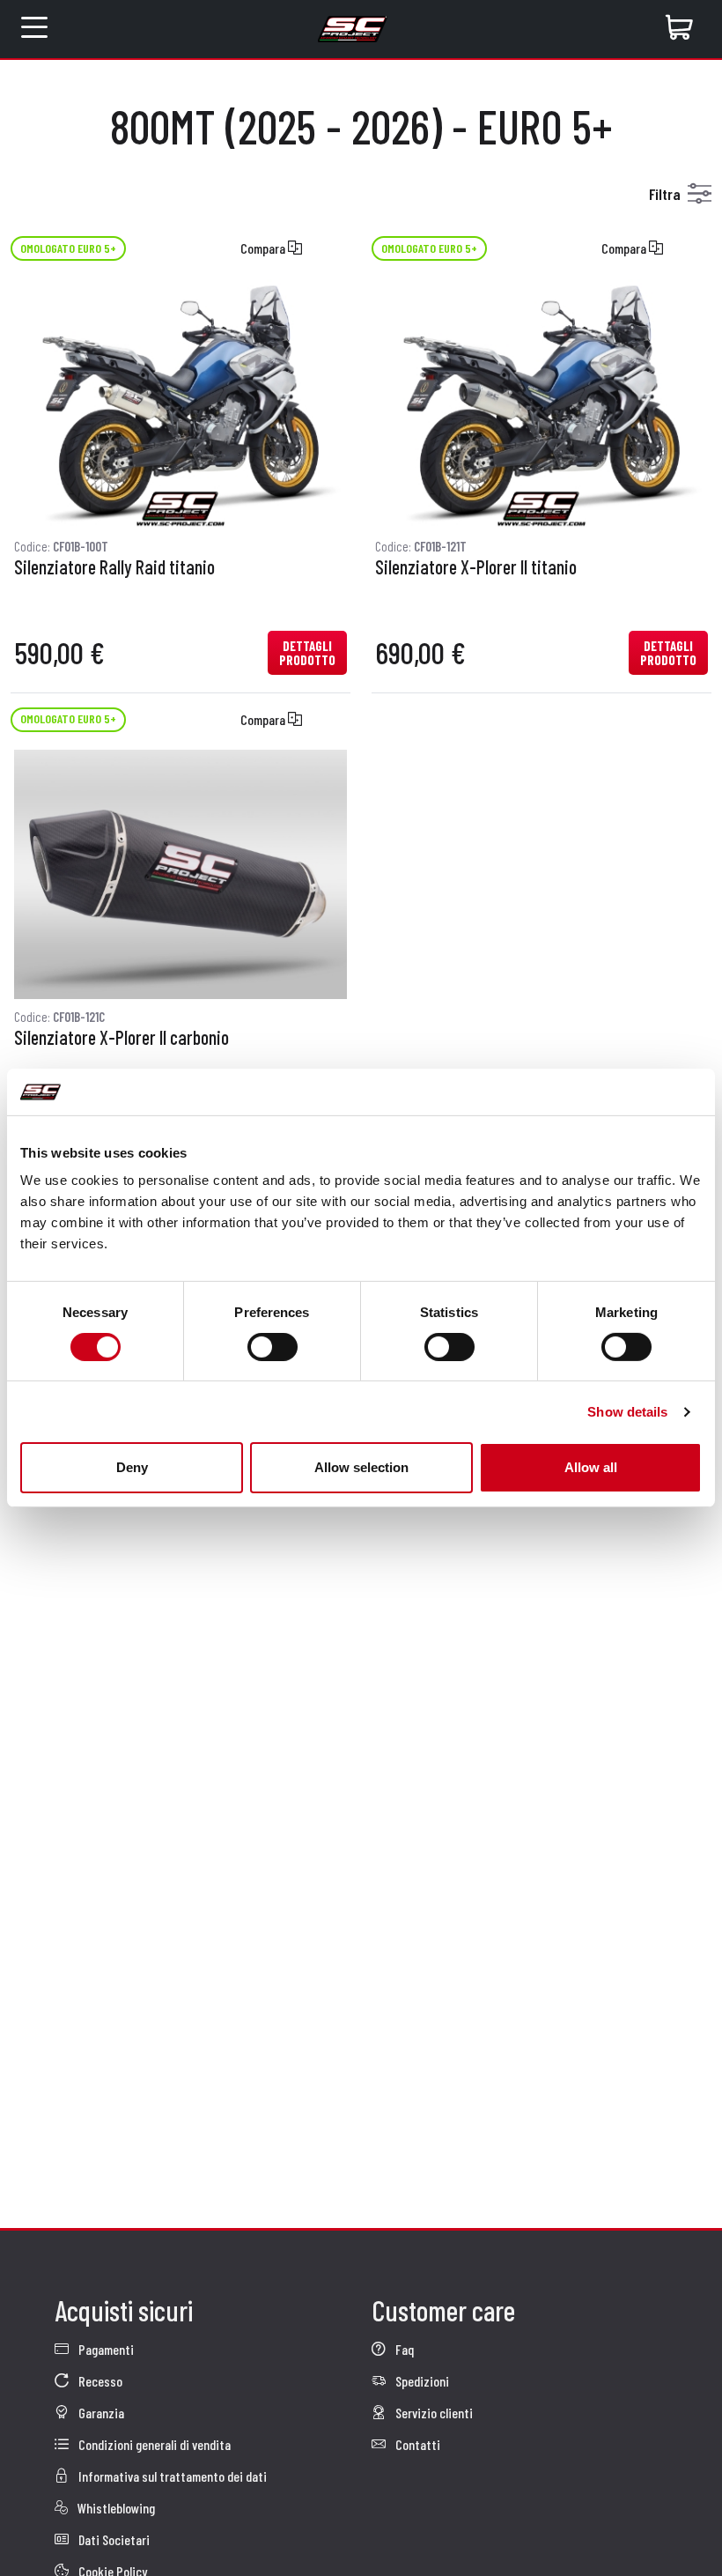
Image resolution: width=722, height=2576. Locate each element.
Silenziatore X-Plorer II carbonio (122, 1038)
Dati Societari (113, 2539)
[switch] (273, 1347)
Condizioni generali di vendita (153, 2444)
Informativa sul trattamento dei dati (171, 2476)
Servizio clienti (433, 2413)
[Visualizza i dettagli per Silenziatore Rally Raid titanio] (180, 403)
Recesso (99, 2381)
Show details (627, 1412)
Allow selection (361, 1467)
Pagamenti (105, 2349)
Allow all (591, 1467)
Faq (403, 2349)
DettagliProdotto (307, 653)
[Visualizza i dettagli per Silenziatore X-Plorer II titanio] (541, 403)
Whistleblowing (115, 2508)
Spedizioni (421, 2381)
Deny (132, 1467)
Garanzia (100, 2413)
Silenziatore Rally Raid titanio (114, 567)
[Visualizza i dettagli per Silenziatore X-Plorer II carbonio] (180, 875)
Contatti (416, 2444)
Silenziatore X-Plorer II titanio (476, 567)
